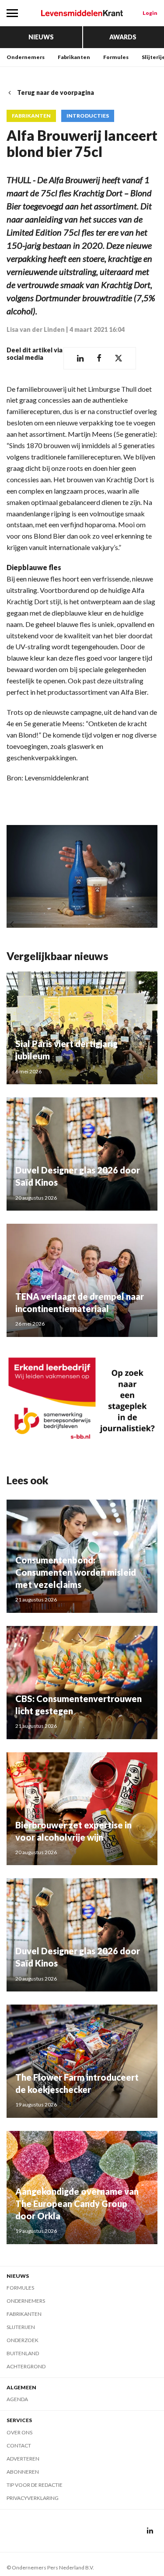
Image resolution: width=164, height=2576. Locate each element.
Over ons (19, 2432)
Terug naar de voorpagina (56, 92)
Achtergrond (26, 2366)
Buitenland (23, 2353)
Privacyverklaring (33, 2498)
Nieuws (41, 37)
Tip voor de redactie (35, 2485)
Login (150, 13)
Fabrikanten (74, 57)
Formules (116, 57)
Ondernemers (26, 57)
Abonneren (23, 2472)
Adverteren (23, 2459)
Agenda (17, 2399)
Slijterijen (21, 2327)
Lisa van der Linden (36, 329)
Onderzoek (23, 2340)
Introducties (88, 116)
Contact (19, 2445)
